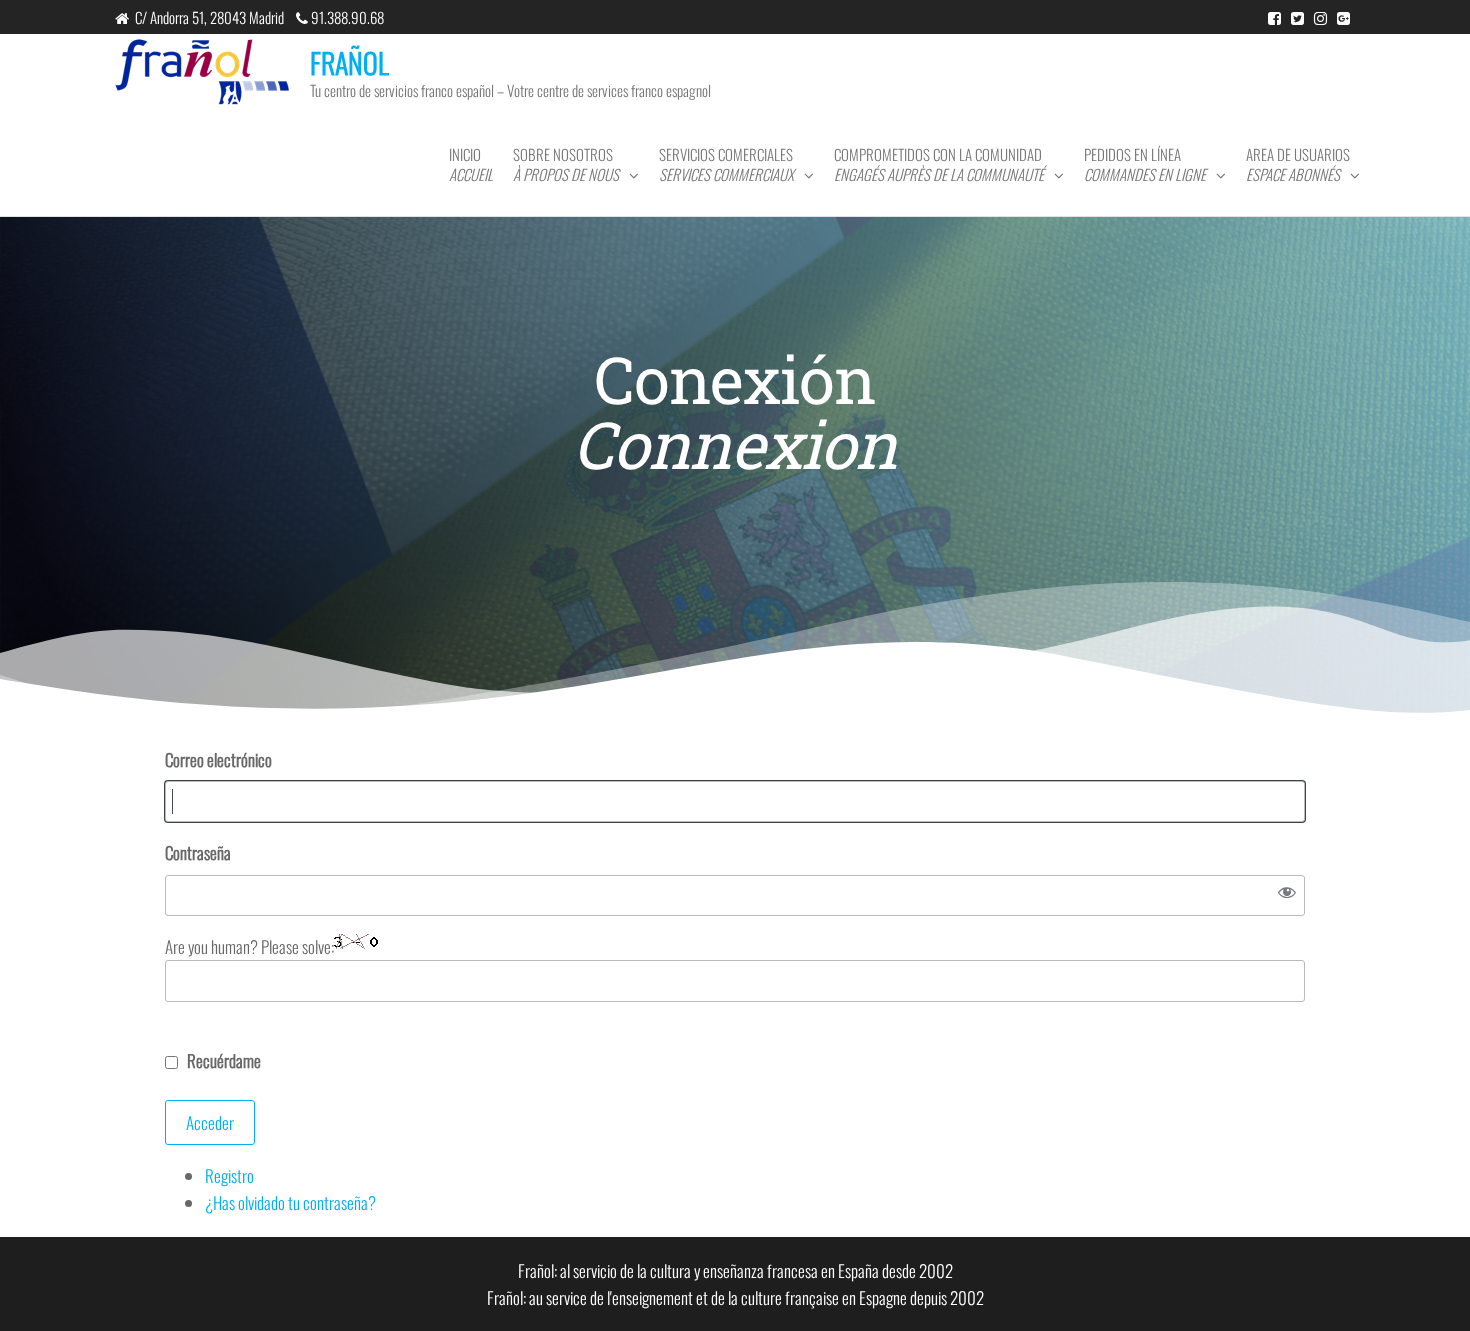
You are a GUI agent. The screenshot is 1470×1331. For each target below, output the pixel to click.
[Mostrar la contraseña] (1286, 896)
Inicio (471, 164)
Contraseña (198, 852)
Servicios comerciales (726, 164)
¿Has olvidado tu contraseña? (290, 1202)
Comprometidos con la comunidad (939, 164)
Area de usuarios (1298, 164)
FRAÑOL (349, 62)
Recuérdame (224, 1060)
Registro (229, 1175)
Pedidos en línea (1145, 164)
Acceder (210, 1122)
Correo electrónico (218, 759)
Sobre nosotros (566, 164)
